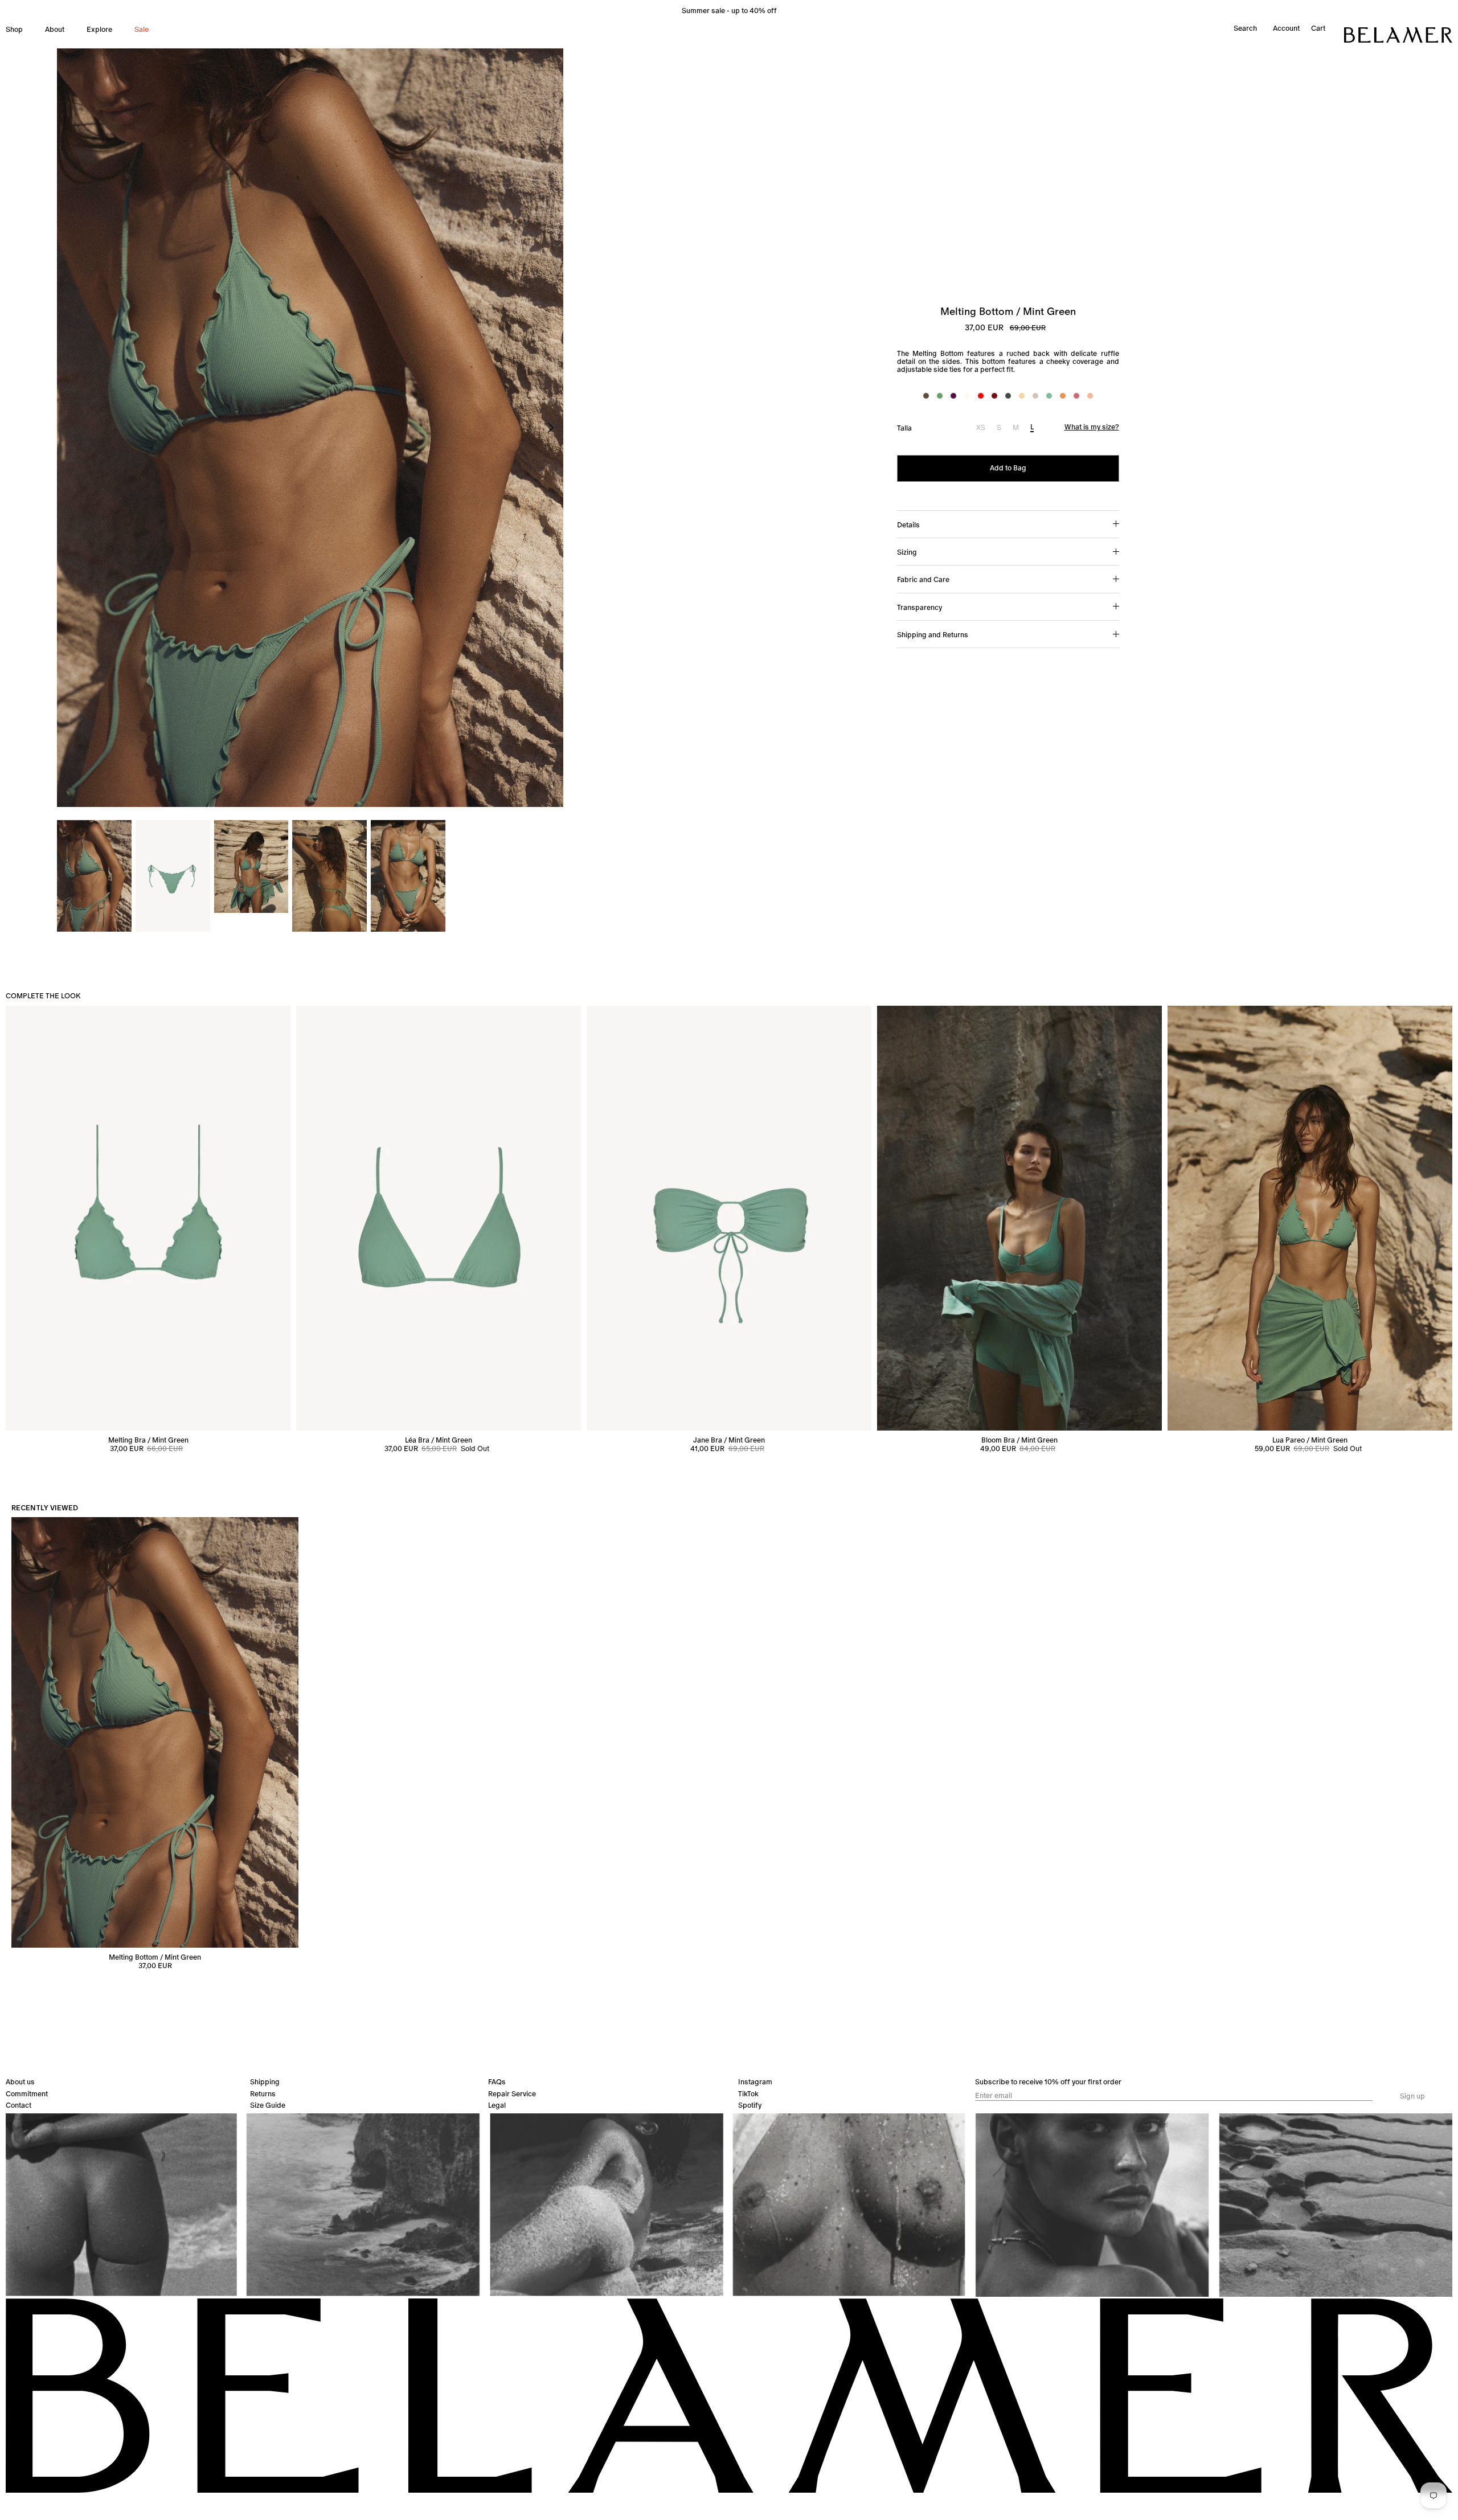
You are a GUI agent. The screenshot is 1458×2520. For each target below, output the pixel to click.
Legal (497, 2105)
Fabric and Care (923, 579)
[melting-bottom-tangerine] (1090, 396)
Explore (99, 29)
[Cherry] (1076, 396)
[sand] (1035, 396)
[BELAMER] (1398, 35)
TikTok (748, 2094)
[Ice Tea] (1063, 396)
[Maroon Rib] (994, 396)
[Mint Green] (1049, 396)
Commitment (27, 2094)
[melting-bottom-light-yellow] (1022, 396)
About (55, 29)
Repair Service (512, 2094)
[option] (310, 428)
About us (20, 2082)
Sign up (1412, 2096)
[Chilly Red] (981, 396)
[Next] (551, 428)
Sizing (907, 552)
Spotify (750, 2105)
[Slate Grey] (1008, 396)
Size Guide (268, 2105)
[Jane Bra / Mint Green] (729, 1218)
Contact (19, 2105)
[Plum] (953, 396)
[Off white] (967, 396)
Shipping (265, 2082)
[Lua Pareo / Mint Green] (1310, 1218)
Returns (263, 2094)
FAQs (497, 2082)
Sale (142, 29)
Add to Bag (1008, 468)
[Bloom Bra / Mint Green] (1019, 1218)
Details (908, 525)
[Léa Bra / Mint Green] (439, 1218)
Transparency (920, 607)
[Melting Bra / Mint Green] (148, 1218)
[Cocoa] (926, 396)
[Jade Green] (940, 396)
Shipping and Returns (933, 635)
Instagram (755, 2082)
